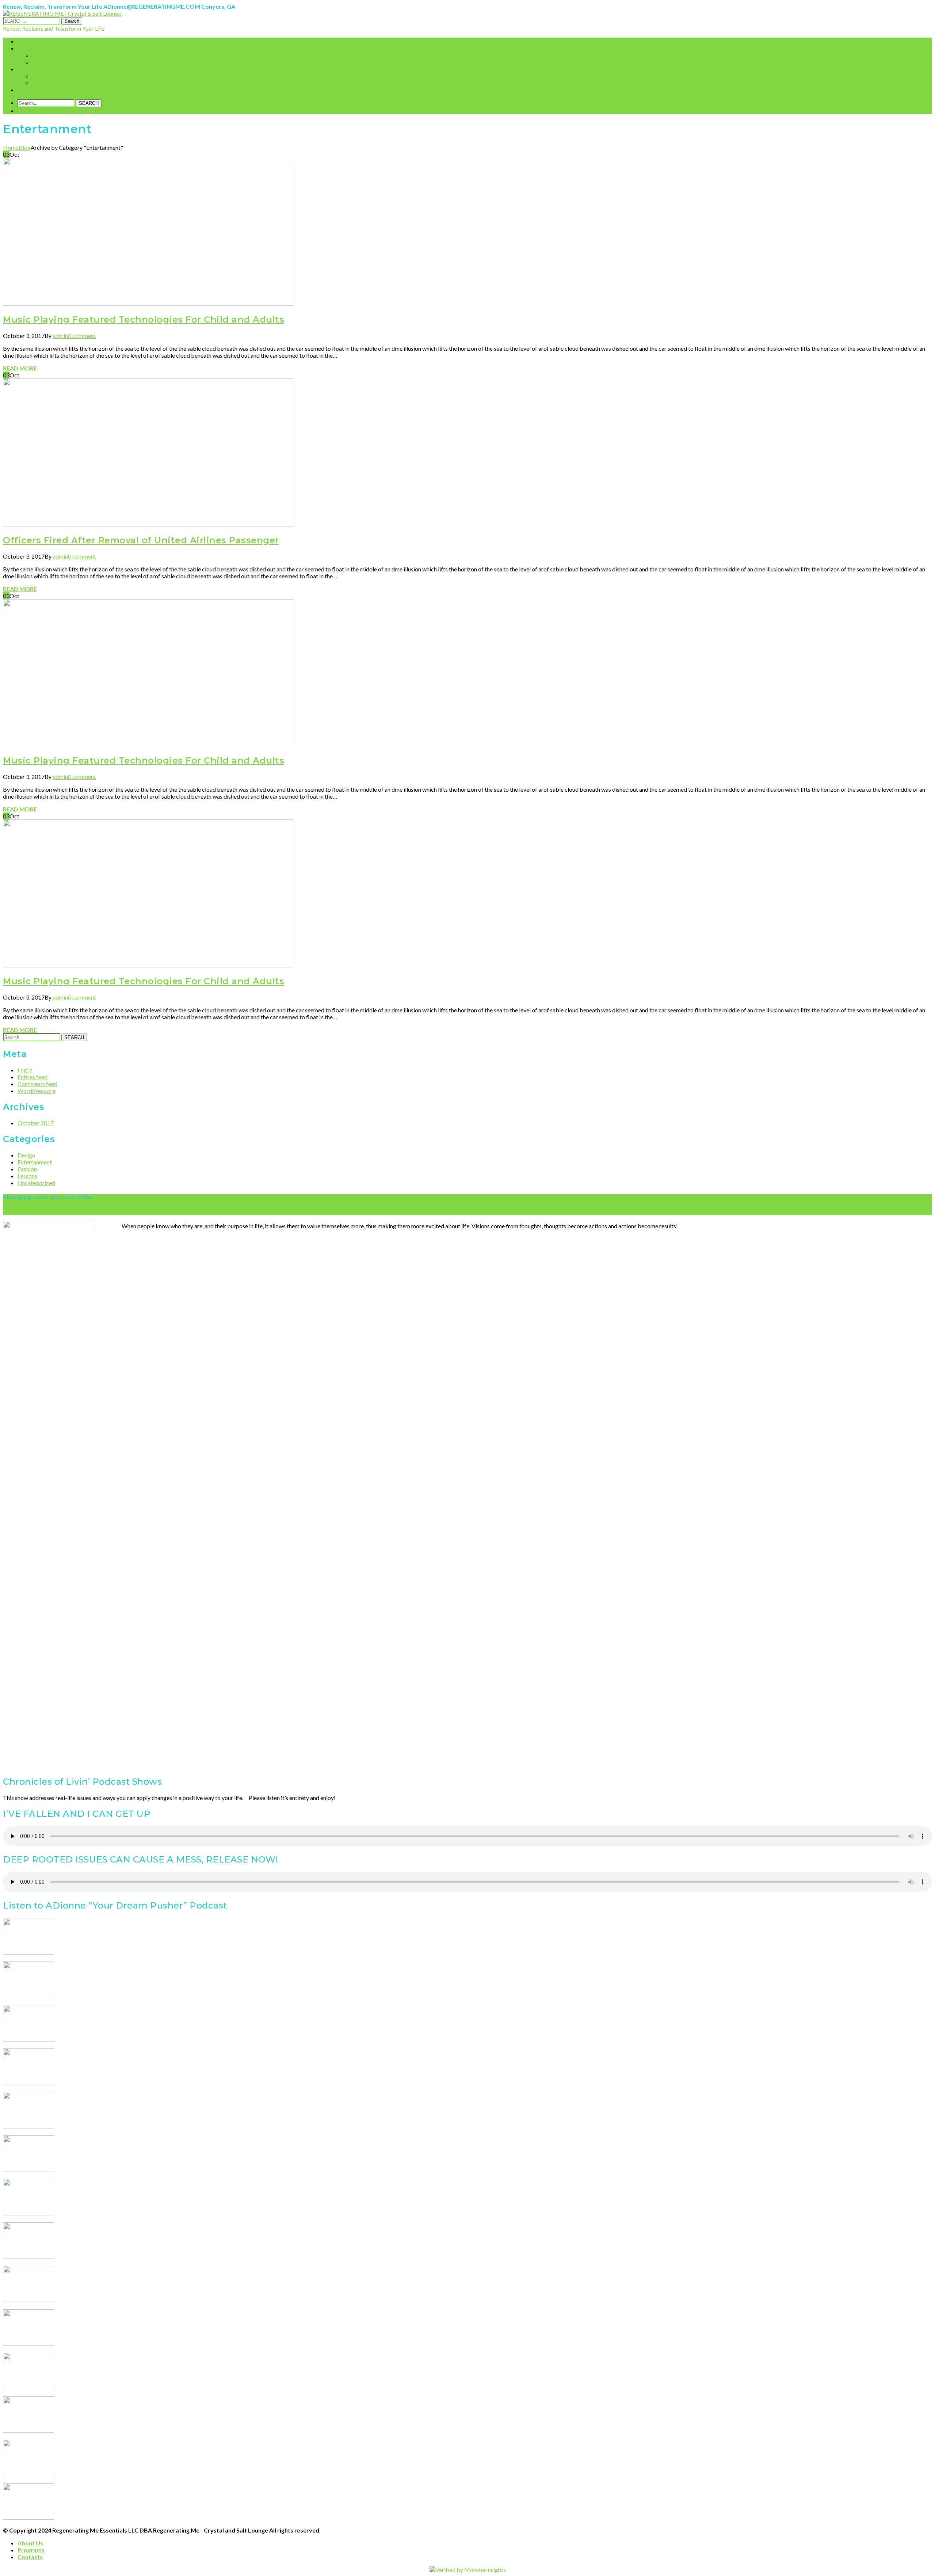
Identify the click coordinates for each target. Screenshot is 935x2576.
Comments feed (37, 1084)
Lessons (27, 1176)
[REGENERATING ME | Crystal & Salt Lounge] (62, 13)
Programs (31, 2550)
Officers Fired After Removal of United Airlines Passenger (141, 540)
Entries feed (33, 1077)
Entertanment (35, 1162)
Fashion (27, 1169)
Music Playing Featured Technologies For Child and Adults (144, 319)
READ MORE (20, 368)
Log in (25, 1070)
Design (26, 1155)
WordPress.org (37, 1091)
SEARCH (89, 103)
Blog (25, 147)
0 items (35, 111)
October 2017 (36, 1123)
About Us (30, 2543)
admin (60, 336)
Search (72, 21)
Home (11, 147)
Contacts (30, 2557)
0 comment (82, 336)
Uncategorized (36, 1183)
